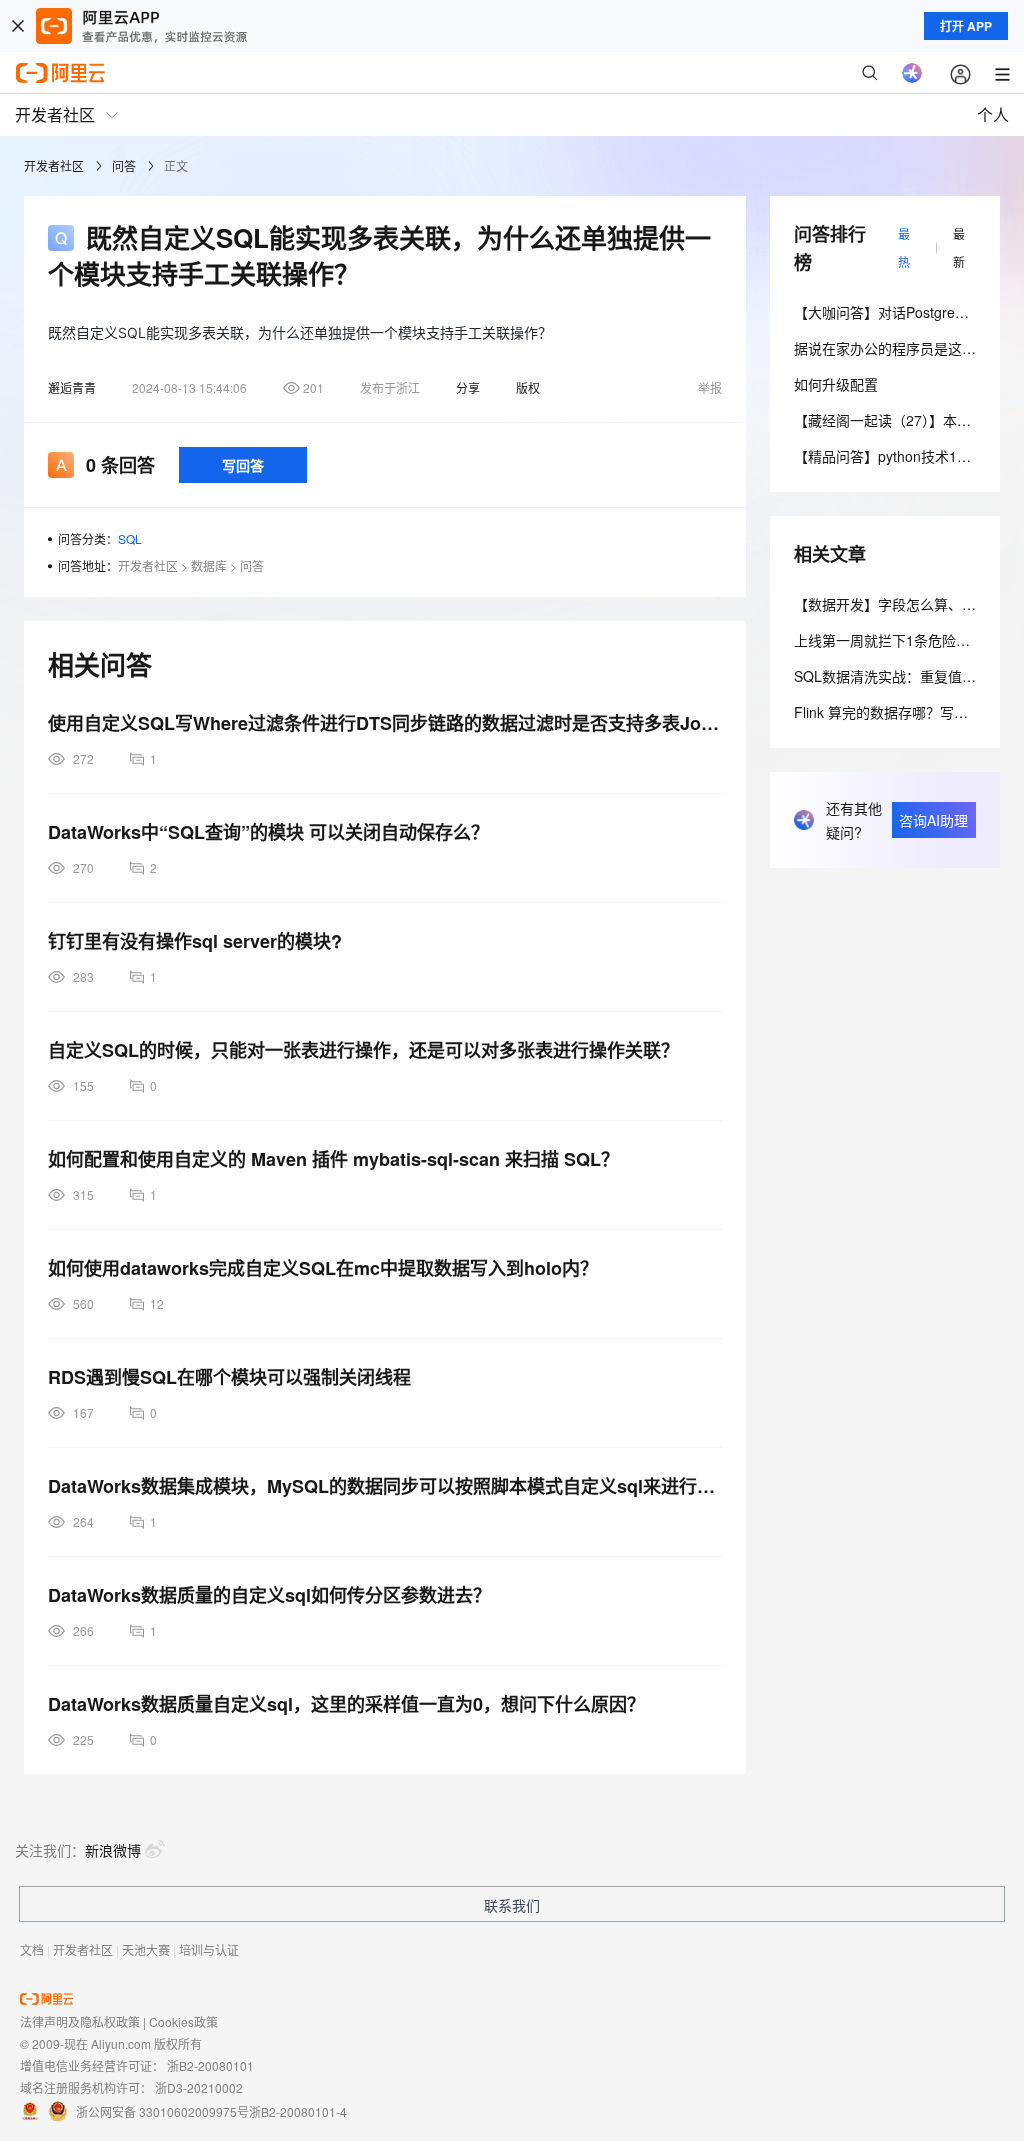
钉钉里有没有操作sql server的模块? (195, 941)
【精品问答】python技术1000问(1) (903, 456)
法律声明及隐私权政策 (80, 2021)
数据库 (209, 565)
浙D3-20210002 (199, 2087)
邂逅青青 (72, 387)
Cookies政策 (183, 2021)
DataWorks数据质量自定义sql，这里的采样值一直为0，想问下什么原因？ (346, 1704)
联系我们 (512, 1905)
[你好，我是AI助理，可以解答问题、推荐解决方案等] (912, 73)
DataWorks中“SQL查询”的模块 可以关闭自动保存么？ (268, 832)
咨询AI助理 (933, 820)
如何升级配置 (836, 384)
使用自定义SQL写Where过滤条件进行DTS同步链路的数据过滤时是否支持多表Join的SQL (385, 723)
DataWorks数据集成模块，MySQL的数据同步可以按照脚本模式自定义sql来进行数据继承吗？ (385, 1486)
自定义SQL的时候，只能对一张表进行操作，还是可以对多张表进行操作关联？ (363, 1050)
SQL (130, 538)
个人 (993, 114)
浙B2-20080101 (210, 2065)
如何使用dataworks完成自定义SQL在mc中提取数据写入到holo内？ (323, 1268)
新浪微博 (113, 1850)
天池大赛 (146, 1949)
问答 (124, 165)
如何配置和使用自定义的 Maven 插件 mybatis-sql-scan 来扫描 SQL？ (333, 1159)
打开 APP (966, 26)
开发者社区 (54, 165)
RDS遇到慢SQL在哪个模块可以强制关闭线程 (229, 1377)
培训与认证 (209, 1949)
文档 (32, 1949)
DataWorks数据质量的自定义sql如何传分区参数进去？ (269, 1595)
